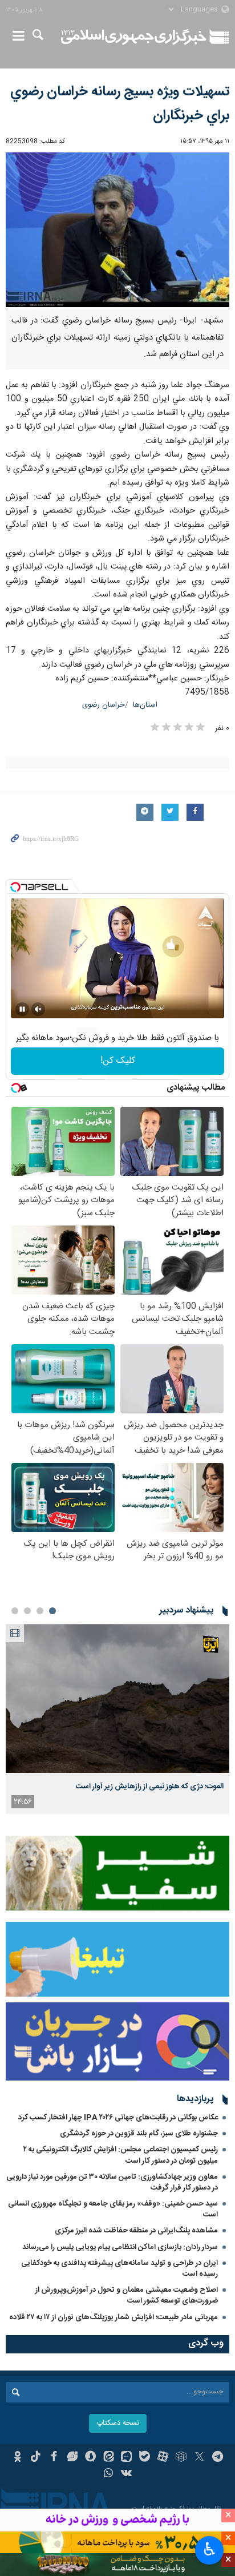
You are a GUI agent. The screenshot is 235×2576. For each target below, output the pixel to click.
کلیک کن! (118, 1061)
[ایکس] (199, 2458)
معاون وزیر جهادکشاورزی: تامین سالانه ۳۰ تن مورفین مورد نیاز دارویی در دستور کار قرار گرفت (112, 2182)
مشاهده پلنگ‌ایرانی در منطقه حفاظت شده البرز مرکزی (136, 2231)
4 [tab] (15, 1611)
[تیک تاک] (36, 2458)
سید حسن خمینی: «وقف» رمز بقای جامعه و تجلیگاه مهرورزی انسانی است (113, 2209)
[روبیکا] (181, 2458)
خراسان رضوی (104, 705)
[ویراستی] (72, 2458)
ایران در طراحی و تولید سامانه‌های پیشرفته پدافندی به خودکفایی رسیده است (119, 2269)
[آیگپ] (127, 2458)
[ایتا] (109, 2458)
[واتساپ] (109, 2474)
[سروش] (90, 2458)
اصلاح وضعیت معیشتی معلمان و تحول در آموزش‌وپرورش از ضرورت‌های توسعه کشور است (127, 2295)
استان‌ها (145, 705)
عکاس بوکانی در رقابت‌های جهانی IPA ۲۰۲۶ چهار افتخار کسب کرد (118, 2118)
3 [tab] (27, 1611)
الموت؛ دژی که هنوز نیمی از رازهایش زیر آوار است (150, 1787)
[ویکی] (127, 2474)
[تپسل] (15, 887)
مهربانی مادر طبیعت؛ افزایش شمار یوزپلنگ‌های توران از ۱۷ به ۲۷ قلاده (114, 2317)
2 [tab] (40, 1611)
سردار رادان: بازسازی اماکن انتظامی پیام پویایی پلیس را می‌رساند (120, 2247)
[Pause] (22, 1009)
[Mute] (38, 1009)
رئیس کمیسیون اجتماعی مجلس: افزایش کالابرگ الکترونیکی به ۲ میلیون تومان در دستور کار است (121, 2155)
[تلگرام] (218, 2458)
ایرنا (134, 37)
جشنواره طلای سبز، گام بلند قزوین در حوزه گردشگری (139, 2134)
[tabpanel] (117, 1719)
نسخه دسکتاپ (118, 2423)
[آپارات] (163, 2458)
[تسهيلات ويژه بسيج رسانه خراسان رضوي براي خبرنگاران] (117, 230)
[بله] (145, 2458)
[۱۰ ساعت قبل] (117, 1698)
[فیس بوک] (54, 2458)
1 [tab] (52, 1611)
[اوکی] (17, 2458)
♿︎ (210, 2549)
